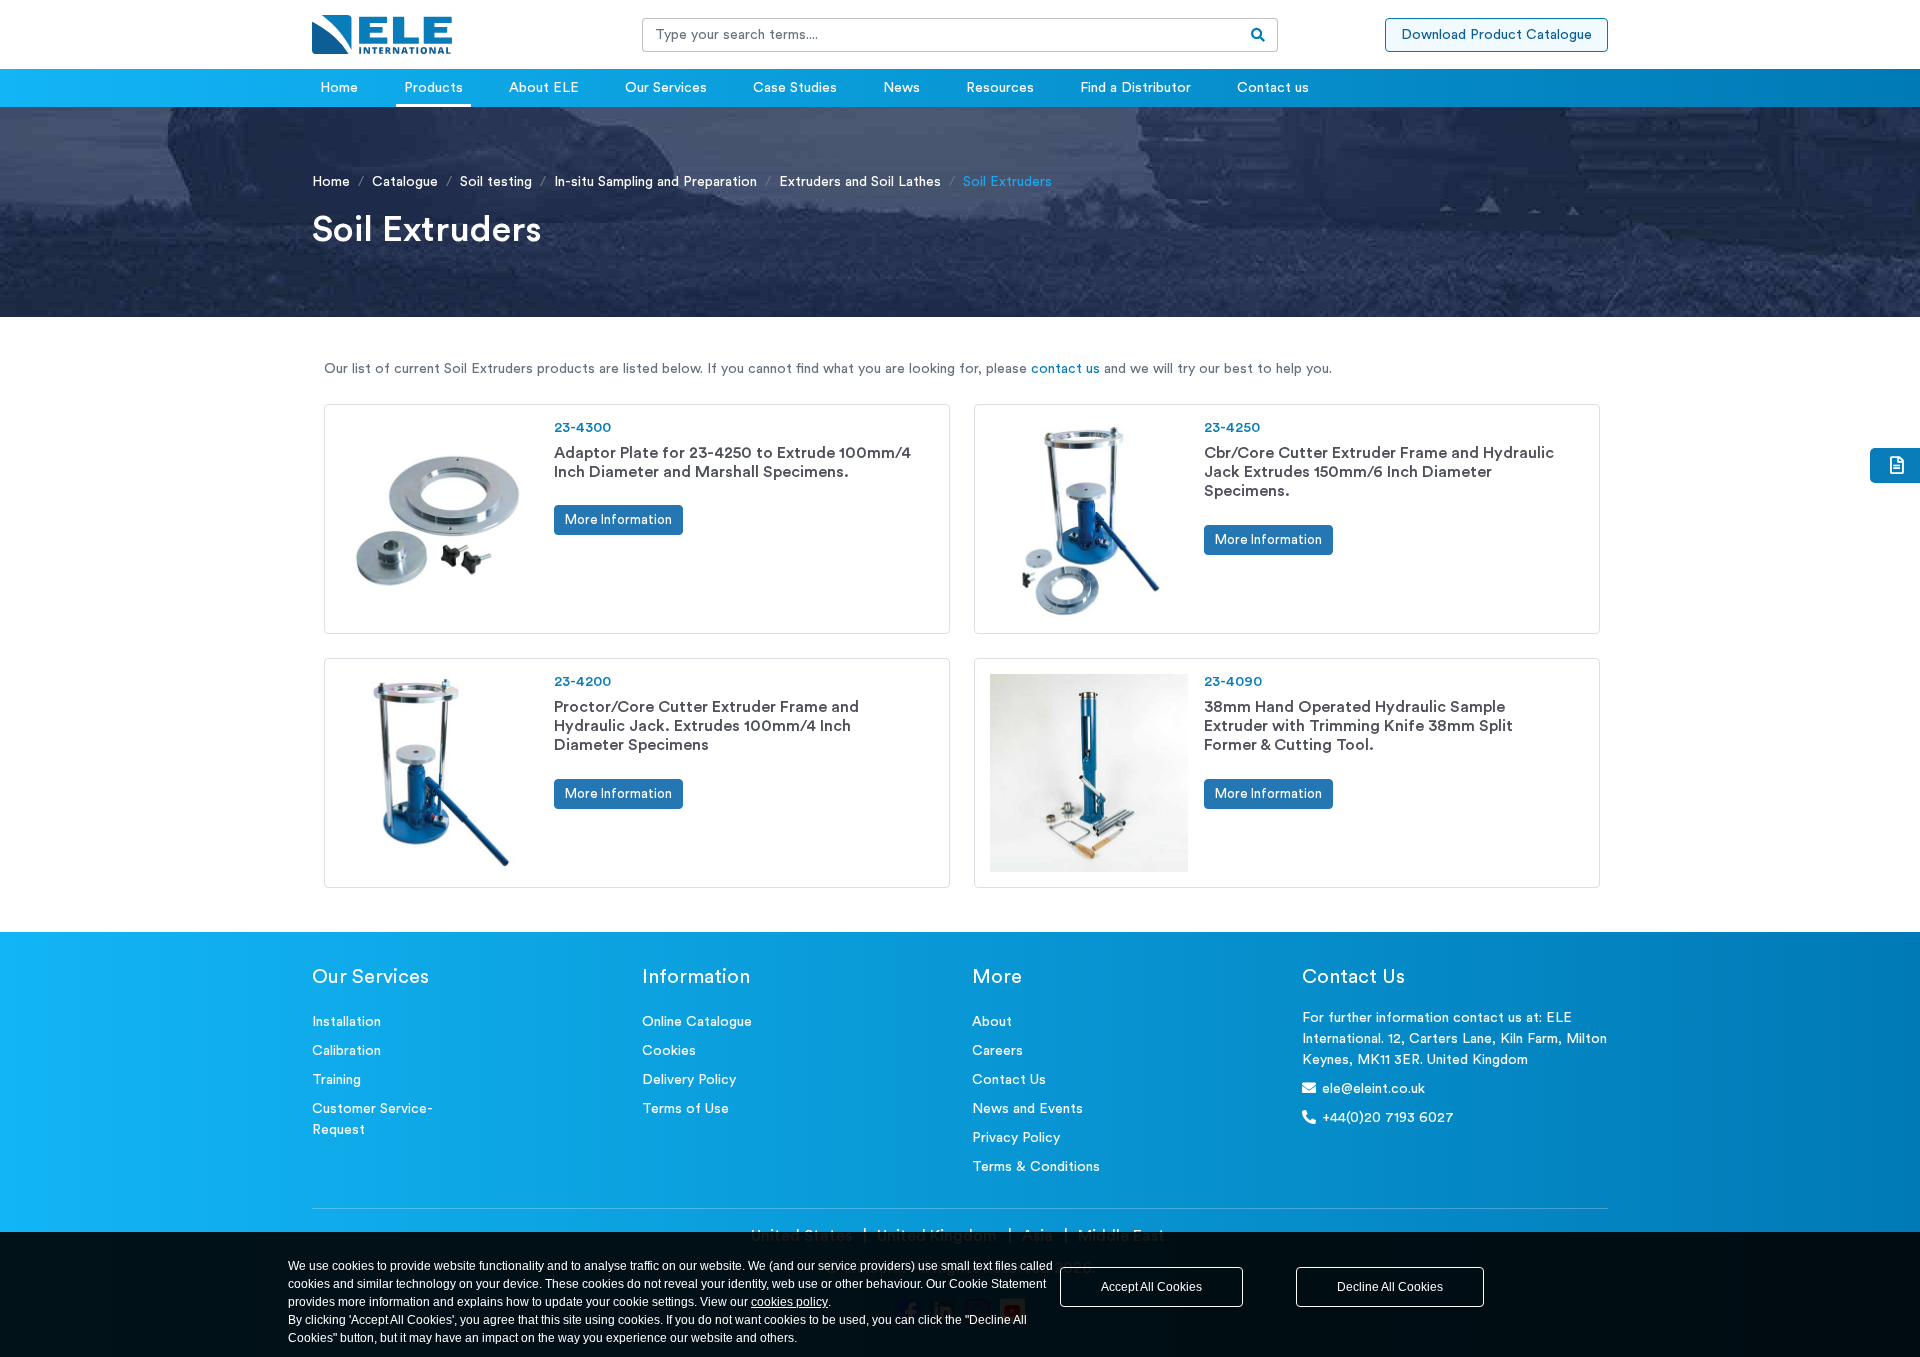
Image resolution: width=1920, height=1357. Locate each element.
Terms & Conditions (1036, 1167)
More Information (618, 519)
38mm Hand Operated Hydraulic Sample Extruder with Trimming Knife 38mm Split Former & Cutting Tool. (1358, 726)
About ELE (544, 88)
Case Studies (795, 88)
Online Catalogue (697, 1022)
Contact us (1273, 88)
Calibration (346, 1051)
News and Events (1027, 1109)
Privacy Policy (1016, 1138)
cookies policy (789, 1302)
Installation (346, 1022)
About (992, 1022)
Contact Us (1009, 1080)
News (901, 88)
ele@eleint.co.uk (1373, 1089)
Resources (1000, 88)
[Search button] (1258, 35)
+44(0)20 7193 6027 (1388, 1118)
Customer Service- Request (372, 1119)
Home (339, 88)
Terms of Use (685, 1109)
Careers (997, 1051)
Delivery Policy (689, 1080)
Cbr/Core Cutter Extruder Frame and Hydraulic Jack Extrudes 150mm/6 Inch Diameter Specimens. (1379, 472)
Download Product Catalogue (1496, 35)
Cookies (669, 1051)
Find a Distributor (1135, 88)
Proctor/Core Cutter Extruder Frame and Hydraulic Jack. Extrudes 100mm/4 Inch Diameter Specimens (706, 726)
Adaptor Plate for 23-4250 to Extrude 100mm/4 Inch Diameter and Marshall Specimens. (732, 462)
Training (336, 1080)
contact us (1065, 369)
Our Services (666, 88)
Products (433, 88)
